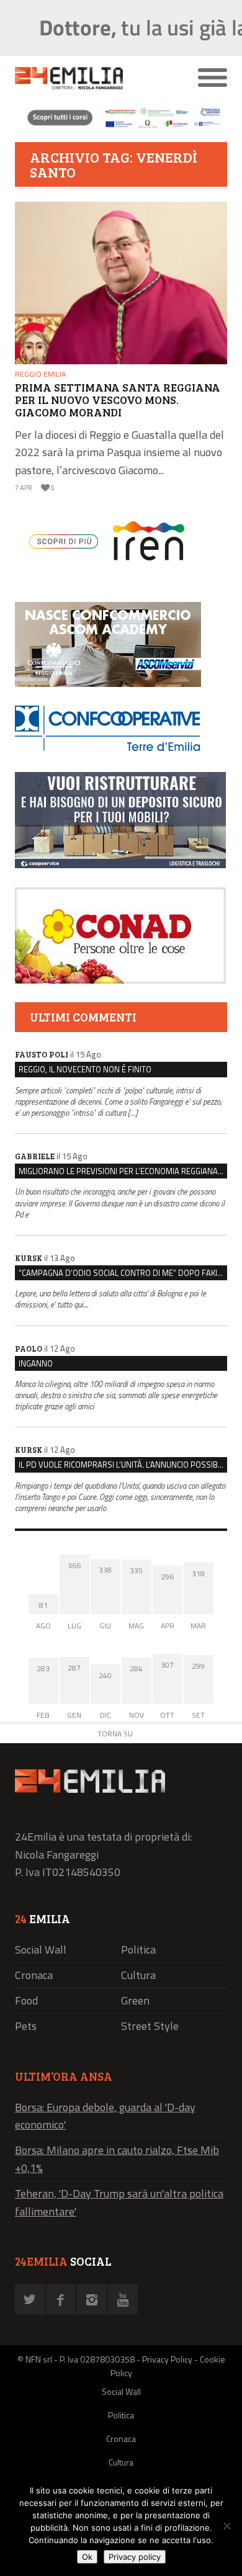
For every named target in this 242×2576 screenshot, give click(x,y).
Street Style (150, 2026)
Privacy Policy (167, 2359)
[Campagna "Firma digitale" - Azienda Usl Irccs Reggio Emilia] (121, 127)
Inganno (36, 1363)
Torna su (115, 1734)
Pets (26, 2026)
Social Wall (41, 1950)
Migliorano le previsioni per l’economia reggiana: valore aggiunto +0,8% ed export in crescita (123, 1171)
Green (135, 2000)
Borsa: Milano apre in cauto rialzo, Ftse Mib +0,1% (117, 2159)
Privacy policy (135, 2557)
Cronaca (34, 1975)
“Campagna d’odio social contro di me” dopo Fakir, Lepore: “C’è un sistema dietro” (123, 1273)
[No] (226, 2526)
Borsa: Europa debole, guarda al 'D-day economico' (105, 2116)
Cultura (138, 1975)
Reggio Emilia (40, 374)
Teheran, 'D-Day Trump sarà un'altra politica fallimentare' (119, 2202)
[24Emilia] (95, 78)
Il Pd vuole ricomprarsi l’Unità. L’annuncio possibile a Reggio (123, 1465)
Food (26, 2000)
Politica (138, 1950)
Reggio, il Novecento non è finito (85, 1069)
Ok (87, 2557)
